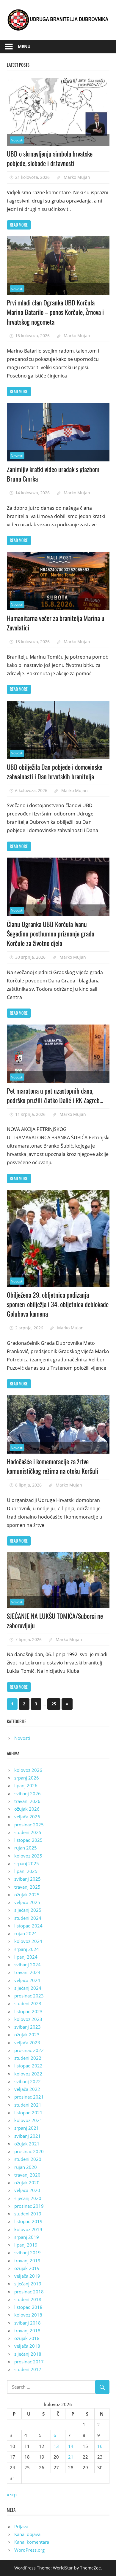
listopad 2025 (28, 1840)
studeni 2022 (28, 2058)
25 (54, 1704)
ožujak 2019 (27, 2268)
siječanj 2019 (28, 2284)
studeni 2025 (28, 1832)
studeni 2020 (28, 2159)
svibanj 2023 (28, 2027)
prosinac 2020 (29, 2151)
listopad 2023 (28, 2011)
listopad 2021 (28, 2113)
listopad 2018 (28, 2307)
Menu (24, 46)
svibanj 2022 (28, 2081)
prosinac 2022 (29, 2050)
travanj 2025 (27, 1887)
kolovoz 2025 (28, 1856)
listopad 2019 (28, 2221)
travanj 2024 (27, 1972)
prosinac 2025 (29, 1825)
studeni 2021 (28, 2105)
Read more (19, 225)
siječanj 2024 (28, 1988)
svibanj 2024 (28, 1965)
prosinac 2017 (29, 2362)
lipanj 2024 (26, 1957)
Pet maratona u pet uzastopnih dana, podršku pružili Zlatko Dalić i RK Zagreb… (55, 1095)
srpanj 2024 (27, 1949)
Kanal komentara (32, 2542)
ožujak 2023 (27, 2035)
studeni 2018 (28, 2299)
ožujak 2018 (27, 2338)
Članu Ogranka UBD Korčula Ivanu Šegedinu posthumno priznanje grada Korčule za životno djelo (51, 934)
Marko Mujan (77, 177)
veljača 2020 (27, 2190)
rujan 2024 (26, 1933)
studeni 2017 (28, 2369)
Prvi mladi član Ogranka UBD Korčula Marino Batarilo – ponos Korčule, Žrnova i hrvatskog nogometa (55, 312)
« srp (12, 2494)
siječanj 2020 (28, 2198)
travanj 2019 (27, 2260)
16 (100, 2446)
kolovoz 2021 (28, 2120)
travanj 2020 (27, 2175)
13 (56, 2446)
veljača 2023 (27, 2043)
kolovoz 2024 (28, 1941)
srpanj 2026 (27, 1778)
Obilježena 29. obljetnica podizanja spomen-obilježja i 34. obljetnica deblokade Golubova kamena (58, 1304)
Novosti (17, 140)
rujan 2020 (26, 2167)
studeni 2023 (28, 2003)
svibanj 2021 (28, 2136)
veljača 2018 (27, 2346)
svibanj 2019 (28, 2252)
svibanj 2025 (28, 1879)
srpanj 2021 (27, 2128)
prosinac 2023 (29, 1996)
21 (71, 2457)
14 (71, 2446)
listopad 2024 (28, 1926)
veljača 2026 (27, 1817)
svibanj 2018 (28, 2323)
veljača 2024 (27, 1980)
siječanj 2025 (28, 1910)
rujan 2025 (26, 1848)
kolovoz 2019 (28, 2229)
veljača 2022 (27, 2089)
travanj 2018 (27, 2330)
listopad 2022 (28, 2066)
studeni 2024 (28, 1918)
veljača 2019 (27, 2276)
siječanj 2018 (28, 2354)
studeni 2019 (28, 2214)
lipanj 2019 (26, 2245)
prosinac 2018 (29, 2292)
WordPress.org (29, 2550)
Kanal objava (27, 2534)
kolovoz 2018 (28, 2315)
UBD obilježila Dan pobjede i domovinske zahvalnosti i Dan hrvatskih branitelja (55, 772)
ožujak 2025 (27, 1895)
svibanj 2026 (28, 1793)
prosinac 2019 (29, 2206)
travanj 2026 (27, 1801)
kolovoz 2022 (28, 2074)
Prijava (21, 2526)
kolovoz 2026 (28, 1770)
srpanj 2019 (27, 2237)
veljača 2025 (27, 1902)
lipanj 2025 (26, 1871)
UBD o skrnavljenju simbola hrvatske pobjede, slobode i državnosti (50, 158)
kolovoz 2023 (28, 2019)
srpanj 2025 (27, 1863)
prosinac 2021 (29, 2097)
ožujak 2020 (27, 2182)
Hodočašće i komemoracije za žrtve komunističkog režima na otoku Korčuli (52, 1466)
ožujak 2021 (27, 2144)
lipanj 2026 (26, 1785)
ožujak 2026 (27, 1809)
